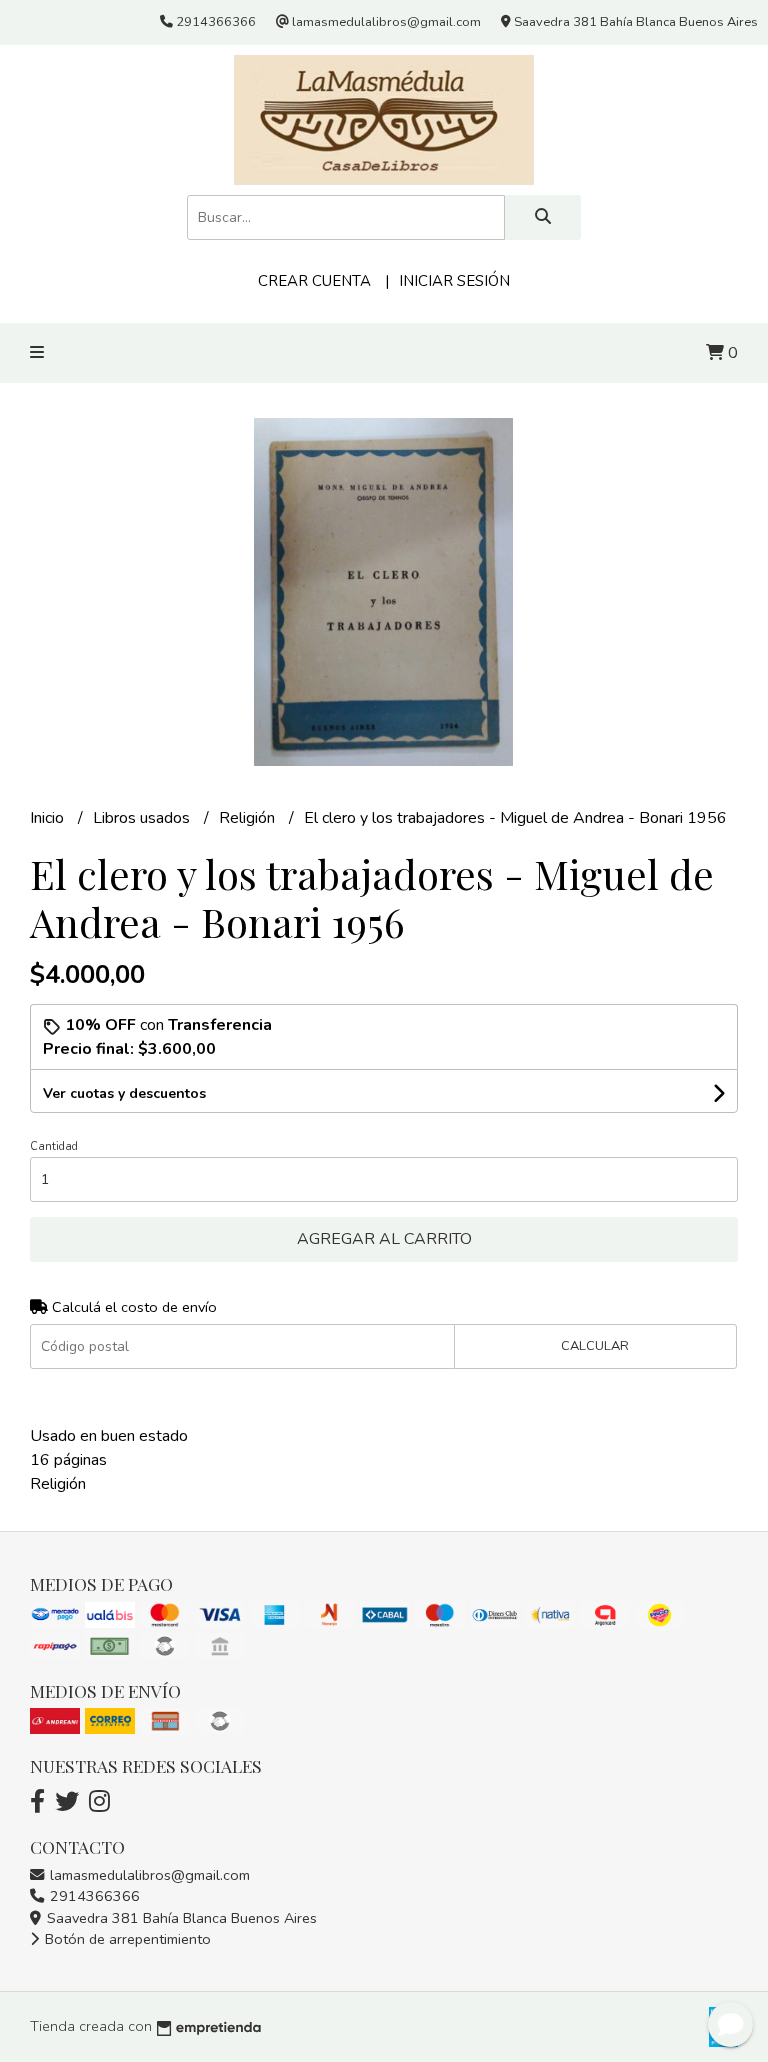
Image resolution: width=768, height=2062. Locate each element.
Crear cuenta (314, 281)
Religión (249, 818)
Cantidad (54, 1146)
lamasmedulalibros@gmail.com (148, 1875)
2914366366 (93, 1896)
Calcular (595, 1346)
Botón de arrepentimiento (126, 1939)
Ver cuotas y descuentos (124, 1093)
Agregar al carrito (384, 1239)
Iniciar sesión (454, 281)
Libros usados (143, 818)
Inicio (49, 818)
